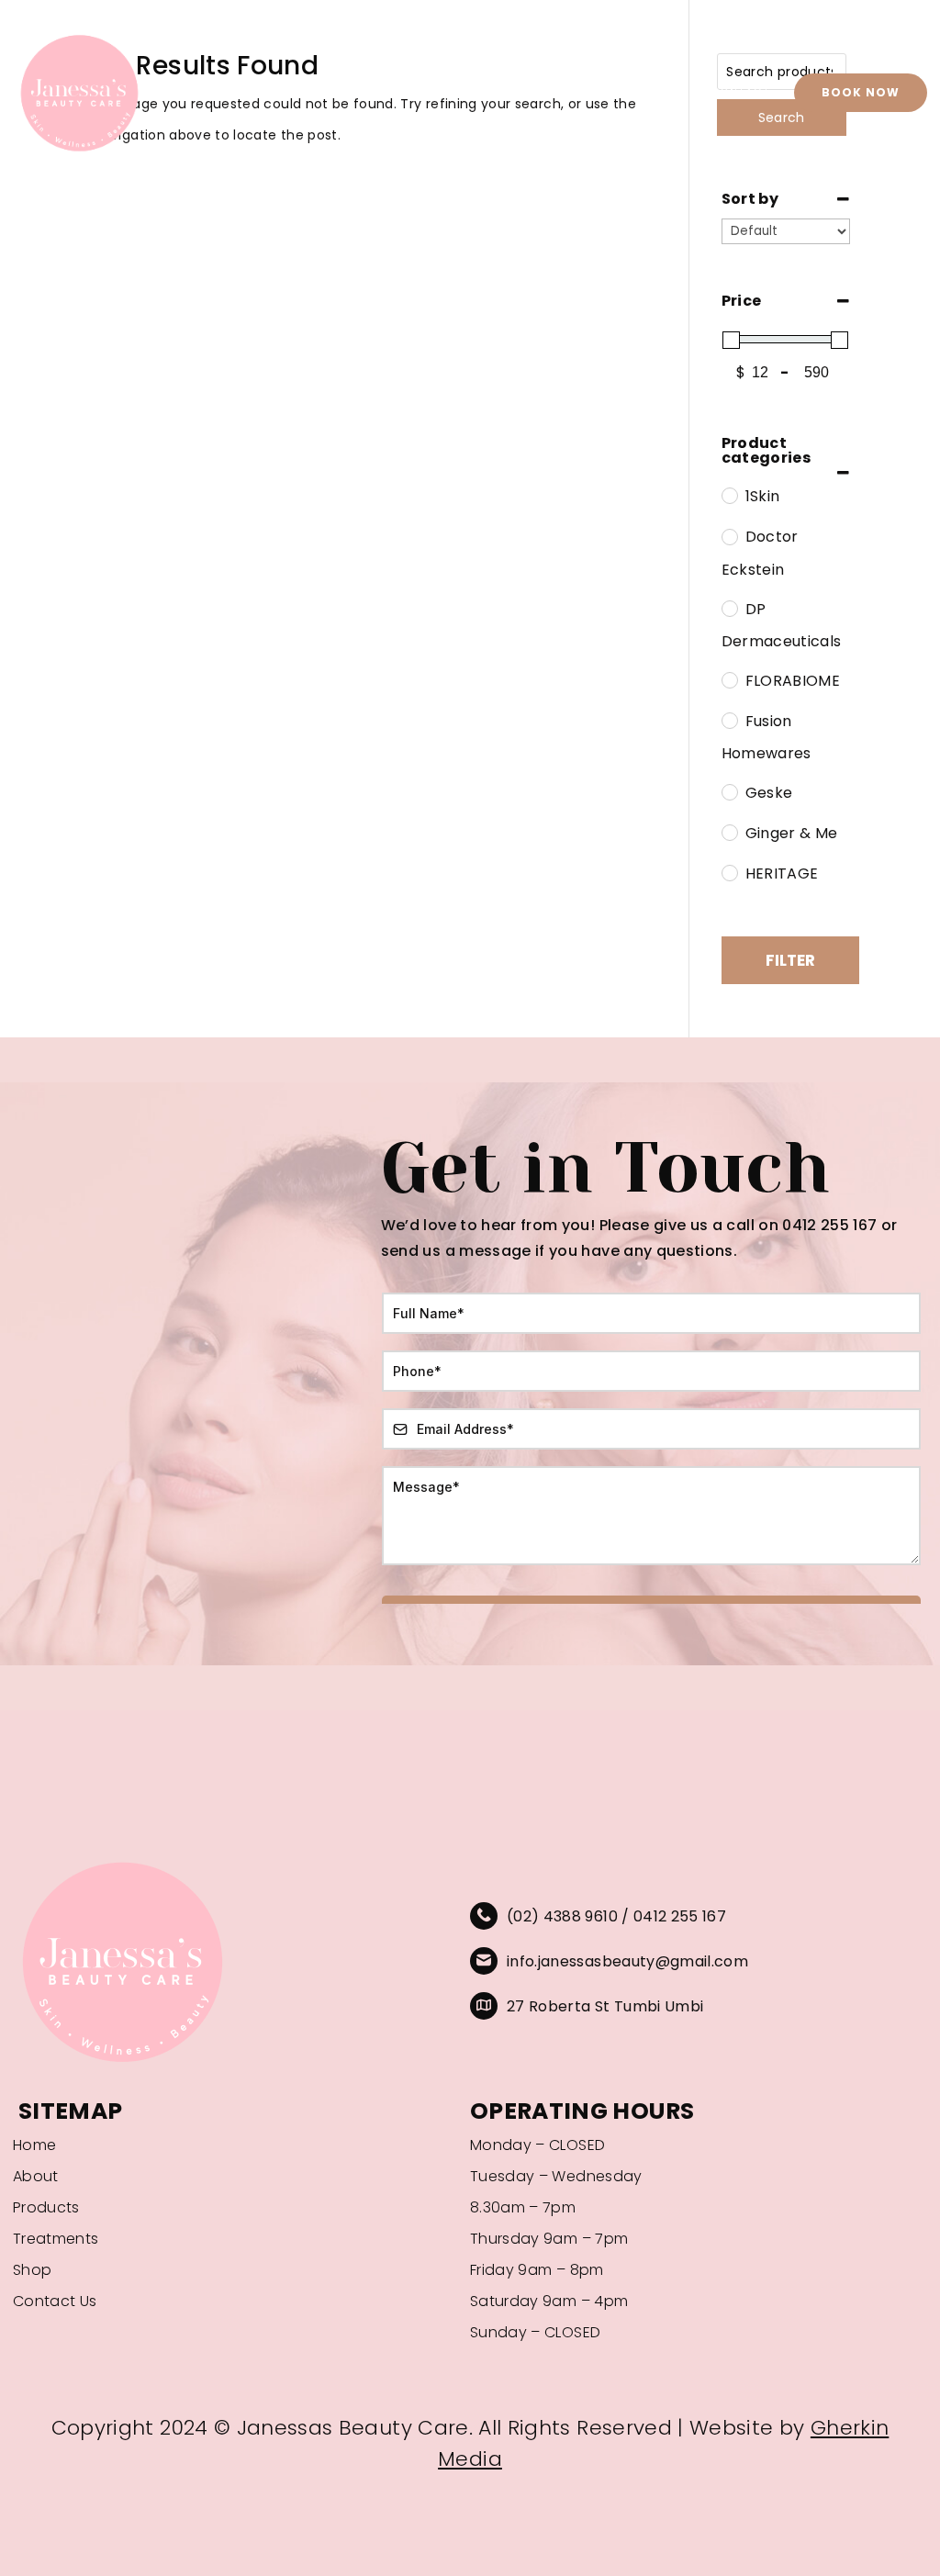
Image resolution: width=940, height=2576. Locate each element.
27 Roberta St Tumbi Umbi (605, 2006)
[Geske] (729, 791)
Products (534, 92)
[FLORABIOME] (729, 679)
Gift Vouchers (639, 92)
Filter (790, 960)
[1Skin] (729, 495)
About (297, 92)
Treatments (380, 92)
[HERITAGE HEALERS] (729, 872)
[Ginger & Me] (729, 832)
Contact (741, 92)
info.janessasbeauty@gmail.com (627, 1961)
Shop (460, 92)
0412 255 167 (680, 1916)
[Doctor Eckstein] (729, 536)
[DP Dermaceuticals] (729, 608)
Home (235, 92)
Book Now (861, 92)
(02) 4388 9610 (562, 1916)
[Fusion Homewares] (729, 720)
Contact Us (55, 2302)
